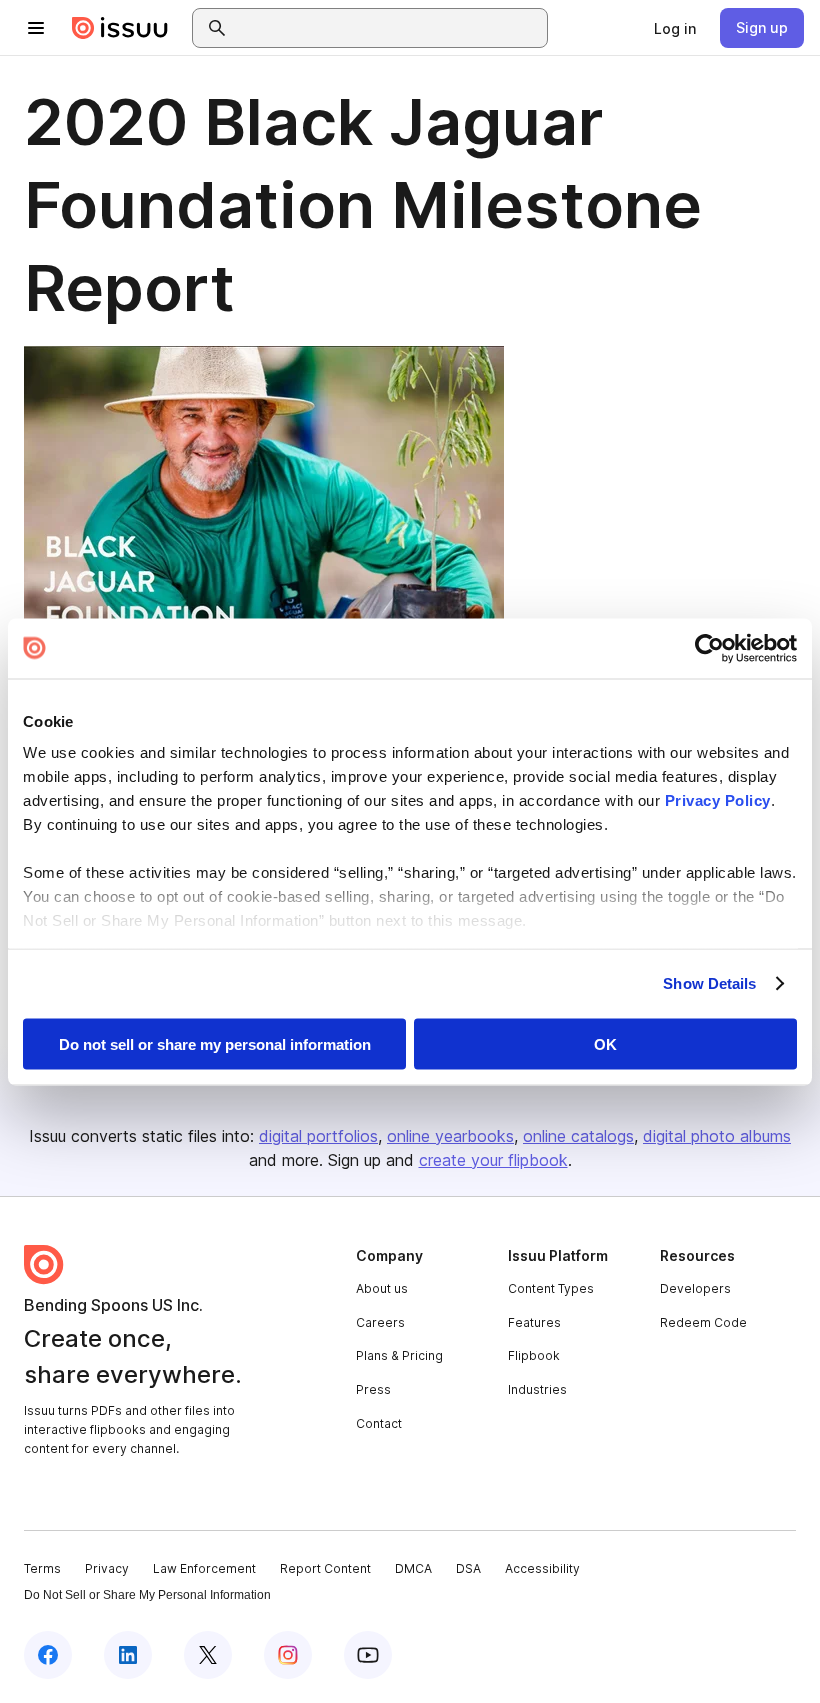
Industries (537, 1389)
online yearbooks (450, 1136)
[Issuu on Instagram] (288, 1655)
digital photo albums (717, 1136)
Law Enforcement (204, 1568)
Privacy (107, 1568)
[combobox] (388, 28)
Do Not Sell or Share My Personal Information (147, 1595)
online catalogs (578, 1136)
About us (382, 1288)
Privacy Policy (718, 800)
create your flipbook (493, 1160)
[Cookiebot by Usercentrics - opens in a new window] (709, 648)
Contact (379, 1423)
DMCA (413, 1568)
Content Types (551, 1288)
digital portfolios (318, 1136)
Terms (42, 1568)
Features (534, 1322)
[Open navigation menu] (36, 28)
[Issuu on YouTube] (368, 1655)
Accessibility (542, 1568)
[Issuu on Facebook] (48, 1655)
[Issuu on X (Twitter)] (208, 1655)
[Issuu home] (120, 28)
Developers (695, 1288)
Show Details (709, 983)
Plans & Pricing (399, 1355)
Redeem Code (703, 1322)
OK (605, 1043)
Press (373, 1389)
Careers (380, 1322)
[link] (675, 28)
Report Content (325, 1568)
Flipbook (534, 1355)
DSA (468, 1568)
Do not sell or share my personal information (215, 1043)
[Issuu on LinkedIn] (128, 1655)
